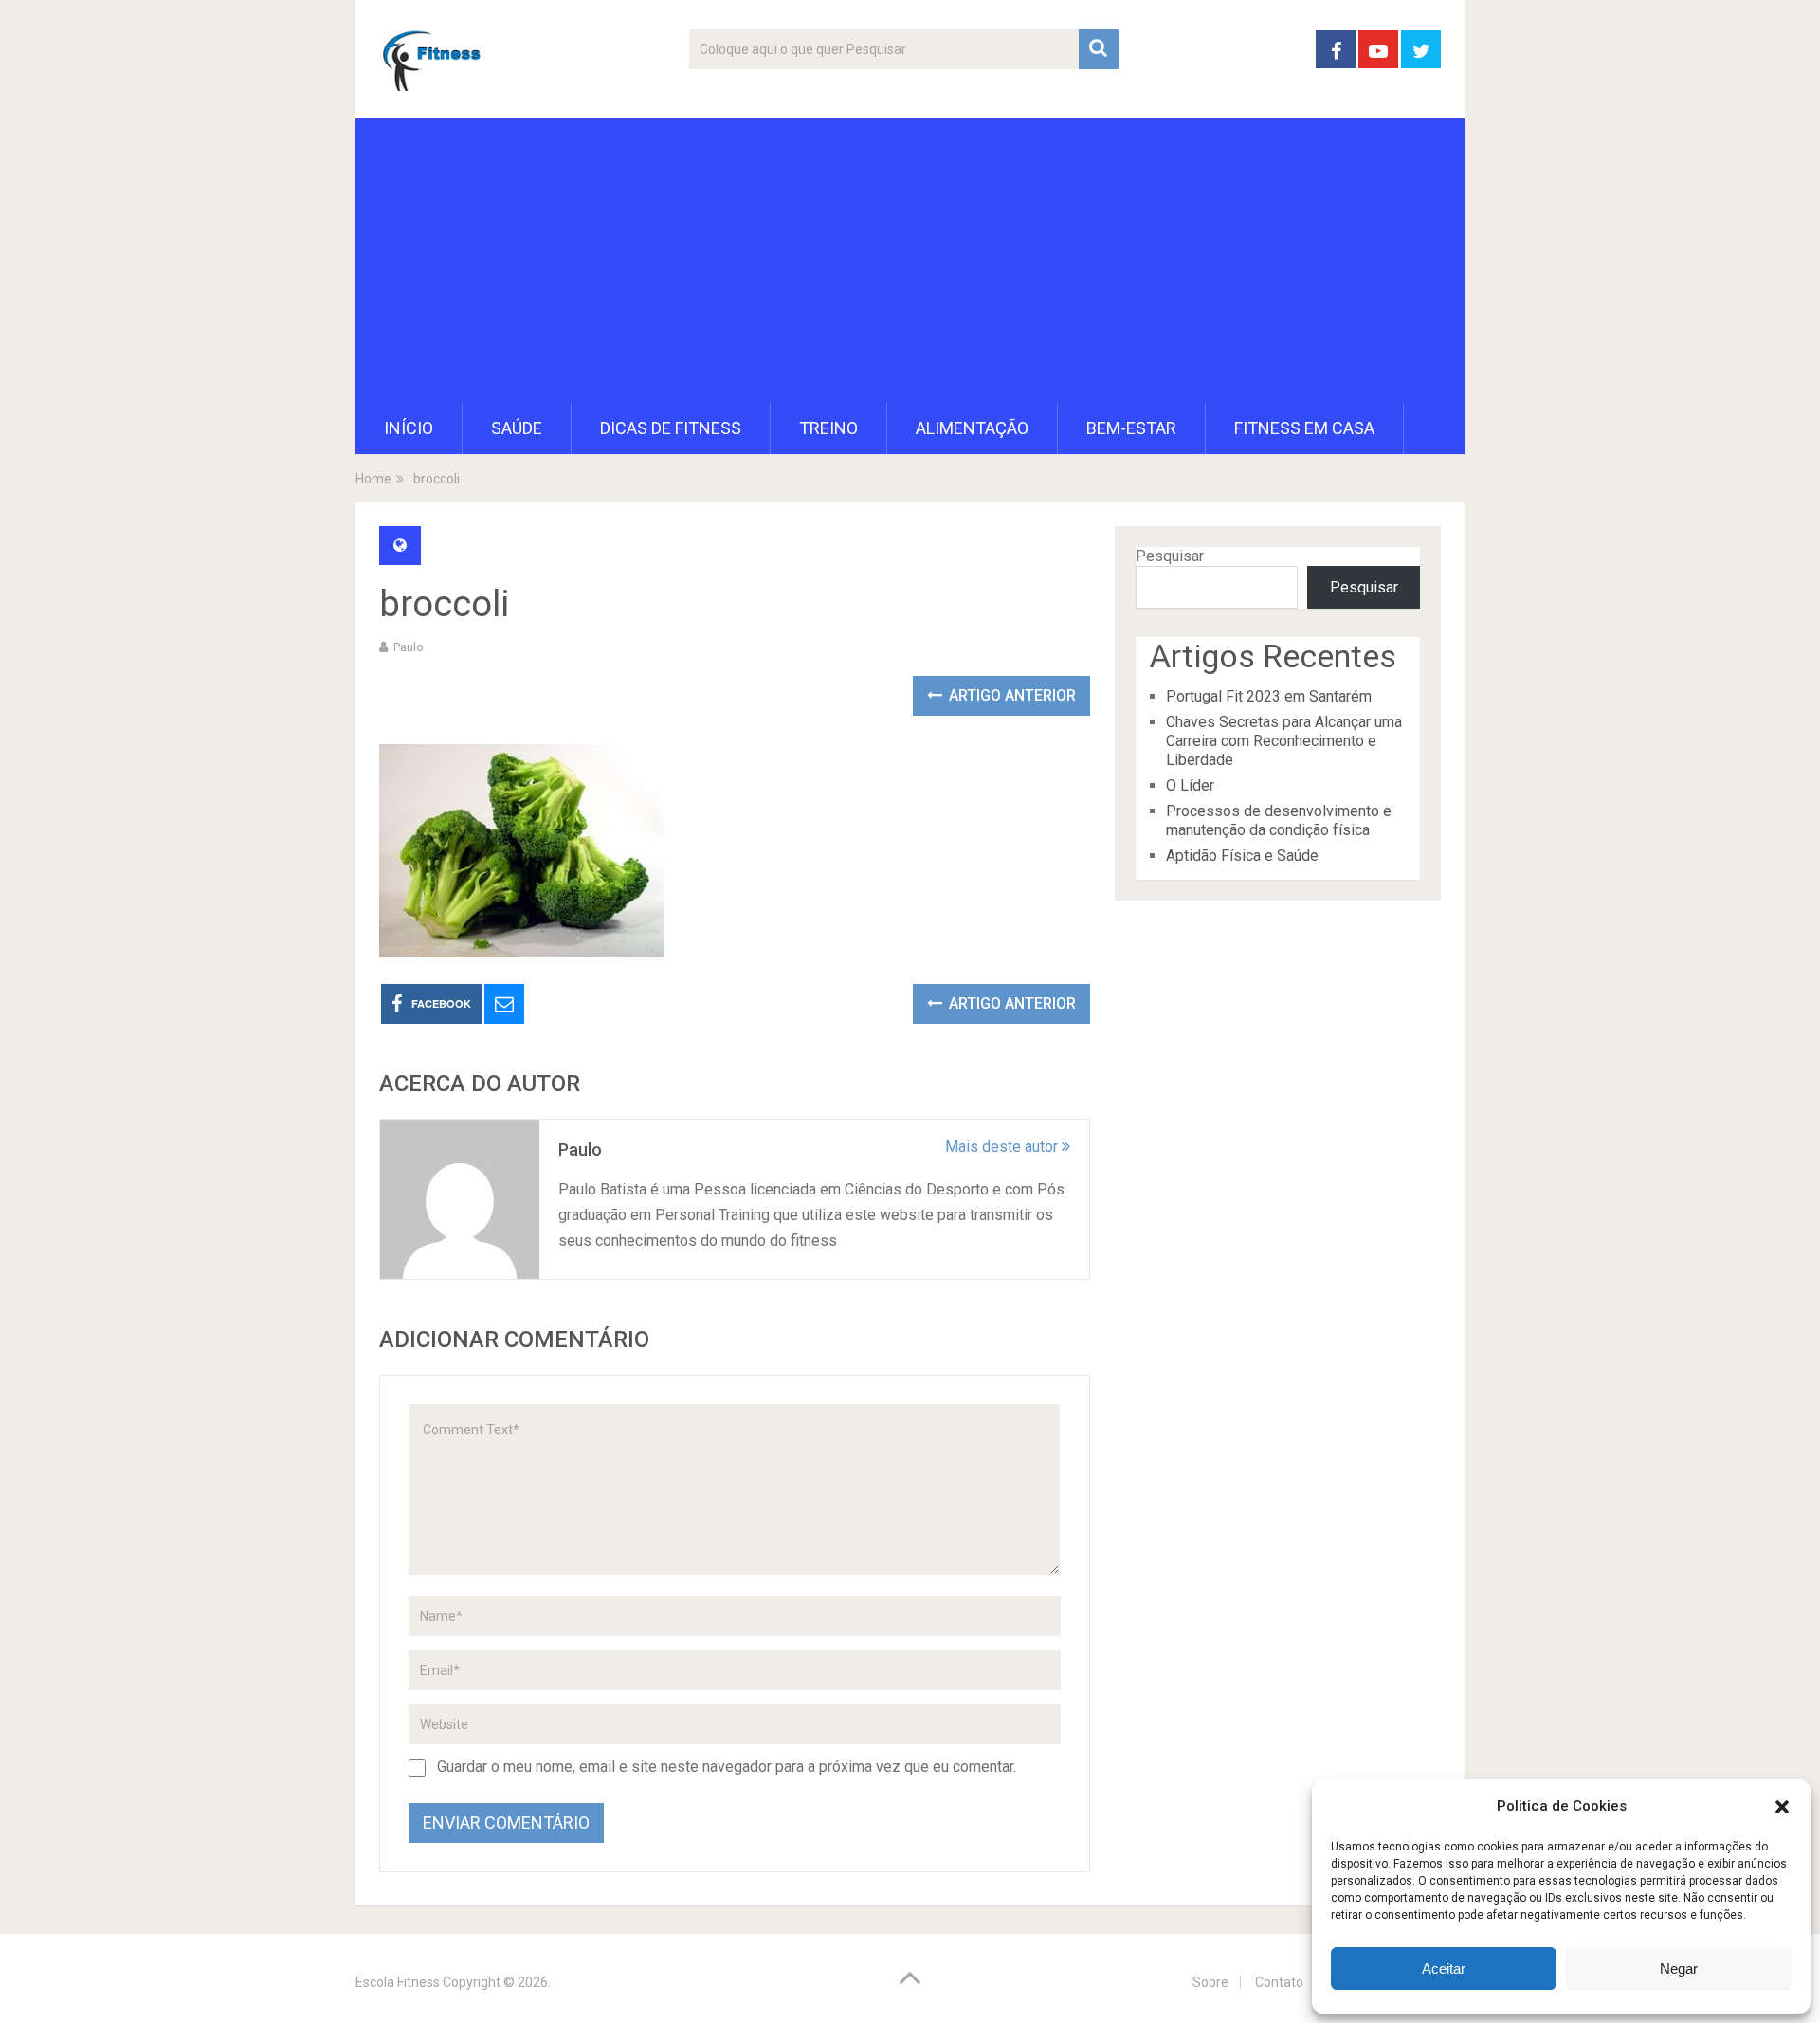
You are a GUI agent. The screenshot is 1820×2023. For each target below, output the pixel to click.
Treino (828, 428)
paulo (409, 647)
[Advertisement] (910, 261)
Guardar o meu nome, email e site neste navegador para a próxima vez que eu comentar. (727, 1767)
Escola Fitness (398, 1982)
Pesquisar (1170, 556)
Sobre (1210, 1982)
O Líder (1190, 785)
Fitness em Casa (1304, 428)
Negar (1679, 1968)
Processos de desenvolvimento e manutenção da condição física (1279, 820)
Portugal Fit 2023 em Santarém (1269, 696)
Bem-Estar (1131, 428)
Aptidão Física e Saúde (1242, 856)
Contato (1279, 1982)
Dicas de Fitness (671, 428)
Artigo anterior (1010, 695)
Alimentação (972, 428)
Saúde (517, 428)
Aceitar (1444, 1968)
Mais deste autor (1003, 1147)
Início (409, 428)
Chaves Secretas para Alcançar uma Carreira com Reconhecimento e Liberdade (1284, 741)
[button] (1782, 1807)
